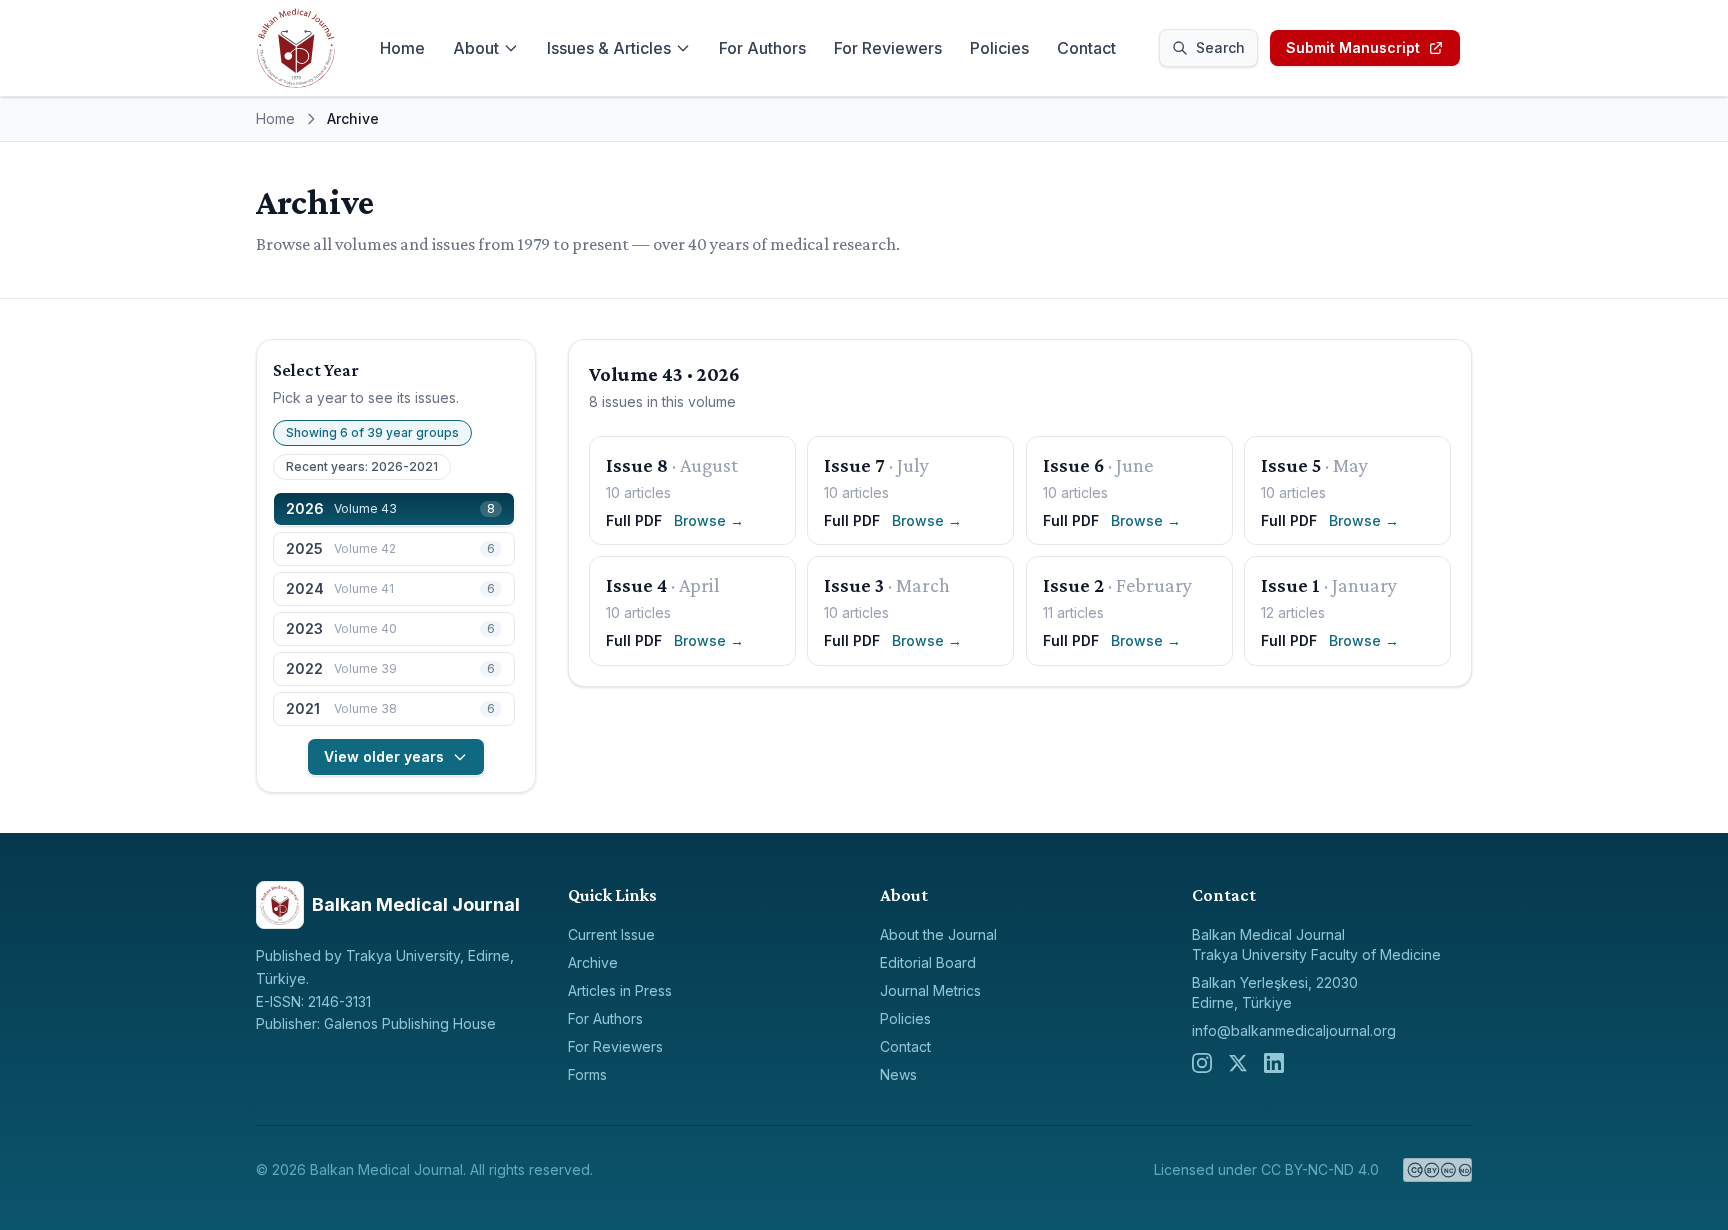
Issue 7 (854, 465)
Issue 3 (854, 585)
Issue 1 (1290, 585)
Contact (1086, 48)
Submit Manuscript (1353, 47)
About (476, 48)
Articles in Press (620, 990)
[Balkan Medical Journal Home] (296, 48)
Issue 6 (1073, 465)
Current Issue (611, 934)
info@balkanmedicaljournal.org (1294, 1030)
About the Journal (938, 934)
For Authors (762, 48)
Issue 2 (1073, 585)
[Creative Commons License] (1437, 1170)
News (898, 1074)
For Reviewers (888, 48)
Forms (587, 1074)
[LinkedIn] (1274, 1063)
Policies (999, 48)
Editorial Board (928, 962)
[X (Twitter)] (1238, 1063)
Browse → (709, 520)
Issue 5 (1291, 465)
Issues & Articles (609, 48)
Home (402, 48)
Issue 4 (636, 585)
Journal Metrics (930, 990)
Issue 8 (637, 465)
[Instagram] (1202, 1063)
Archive (593, 962)
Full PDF (634, 520)
